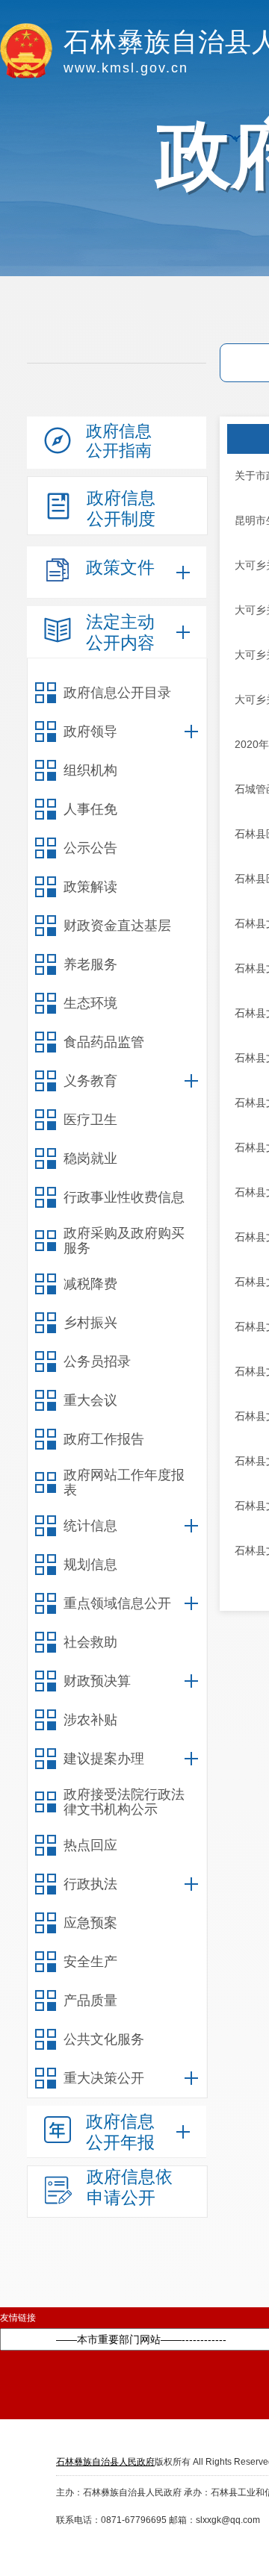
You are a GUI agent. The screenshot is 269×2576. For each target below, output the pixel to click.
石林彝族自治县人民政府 (105, 2462)
